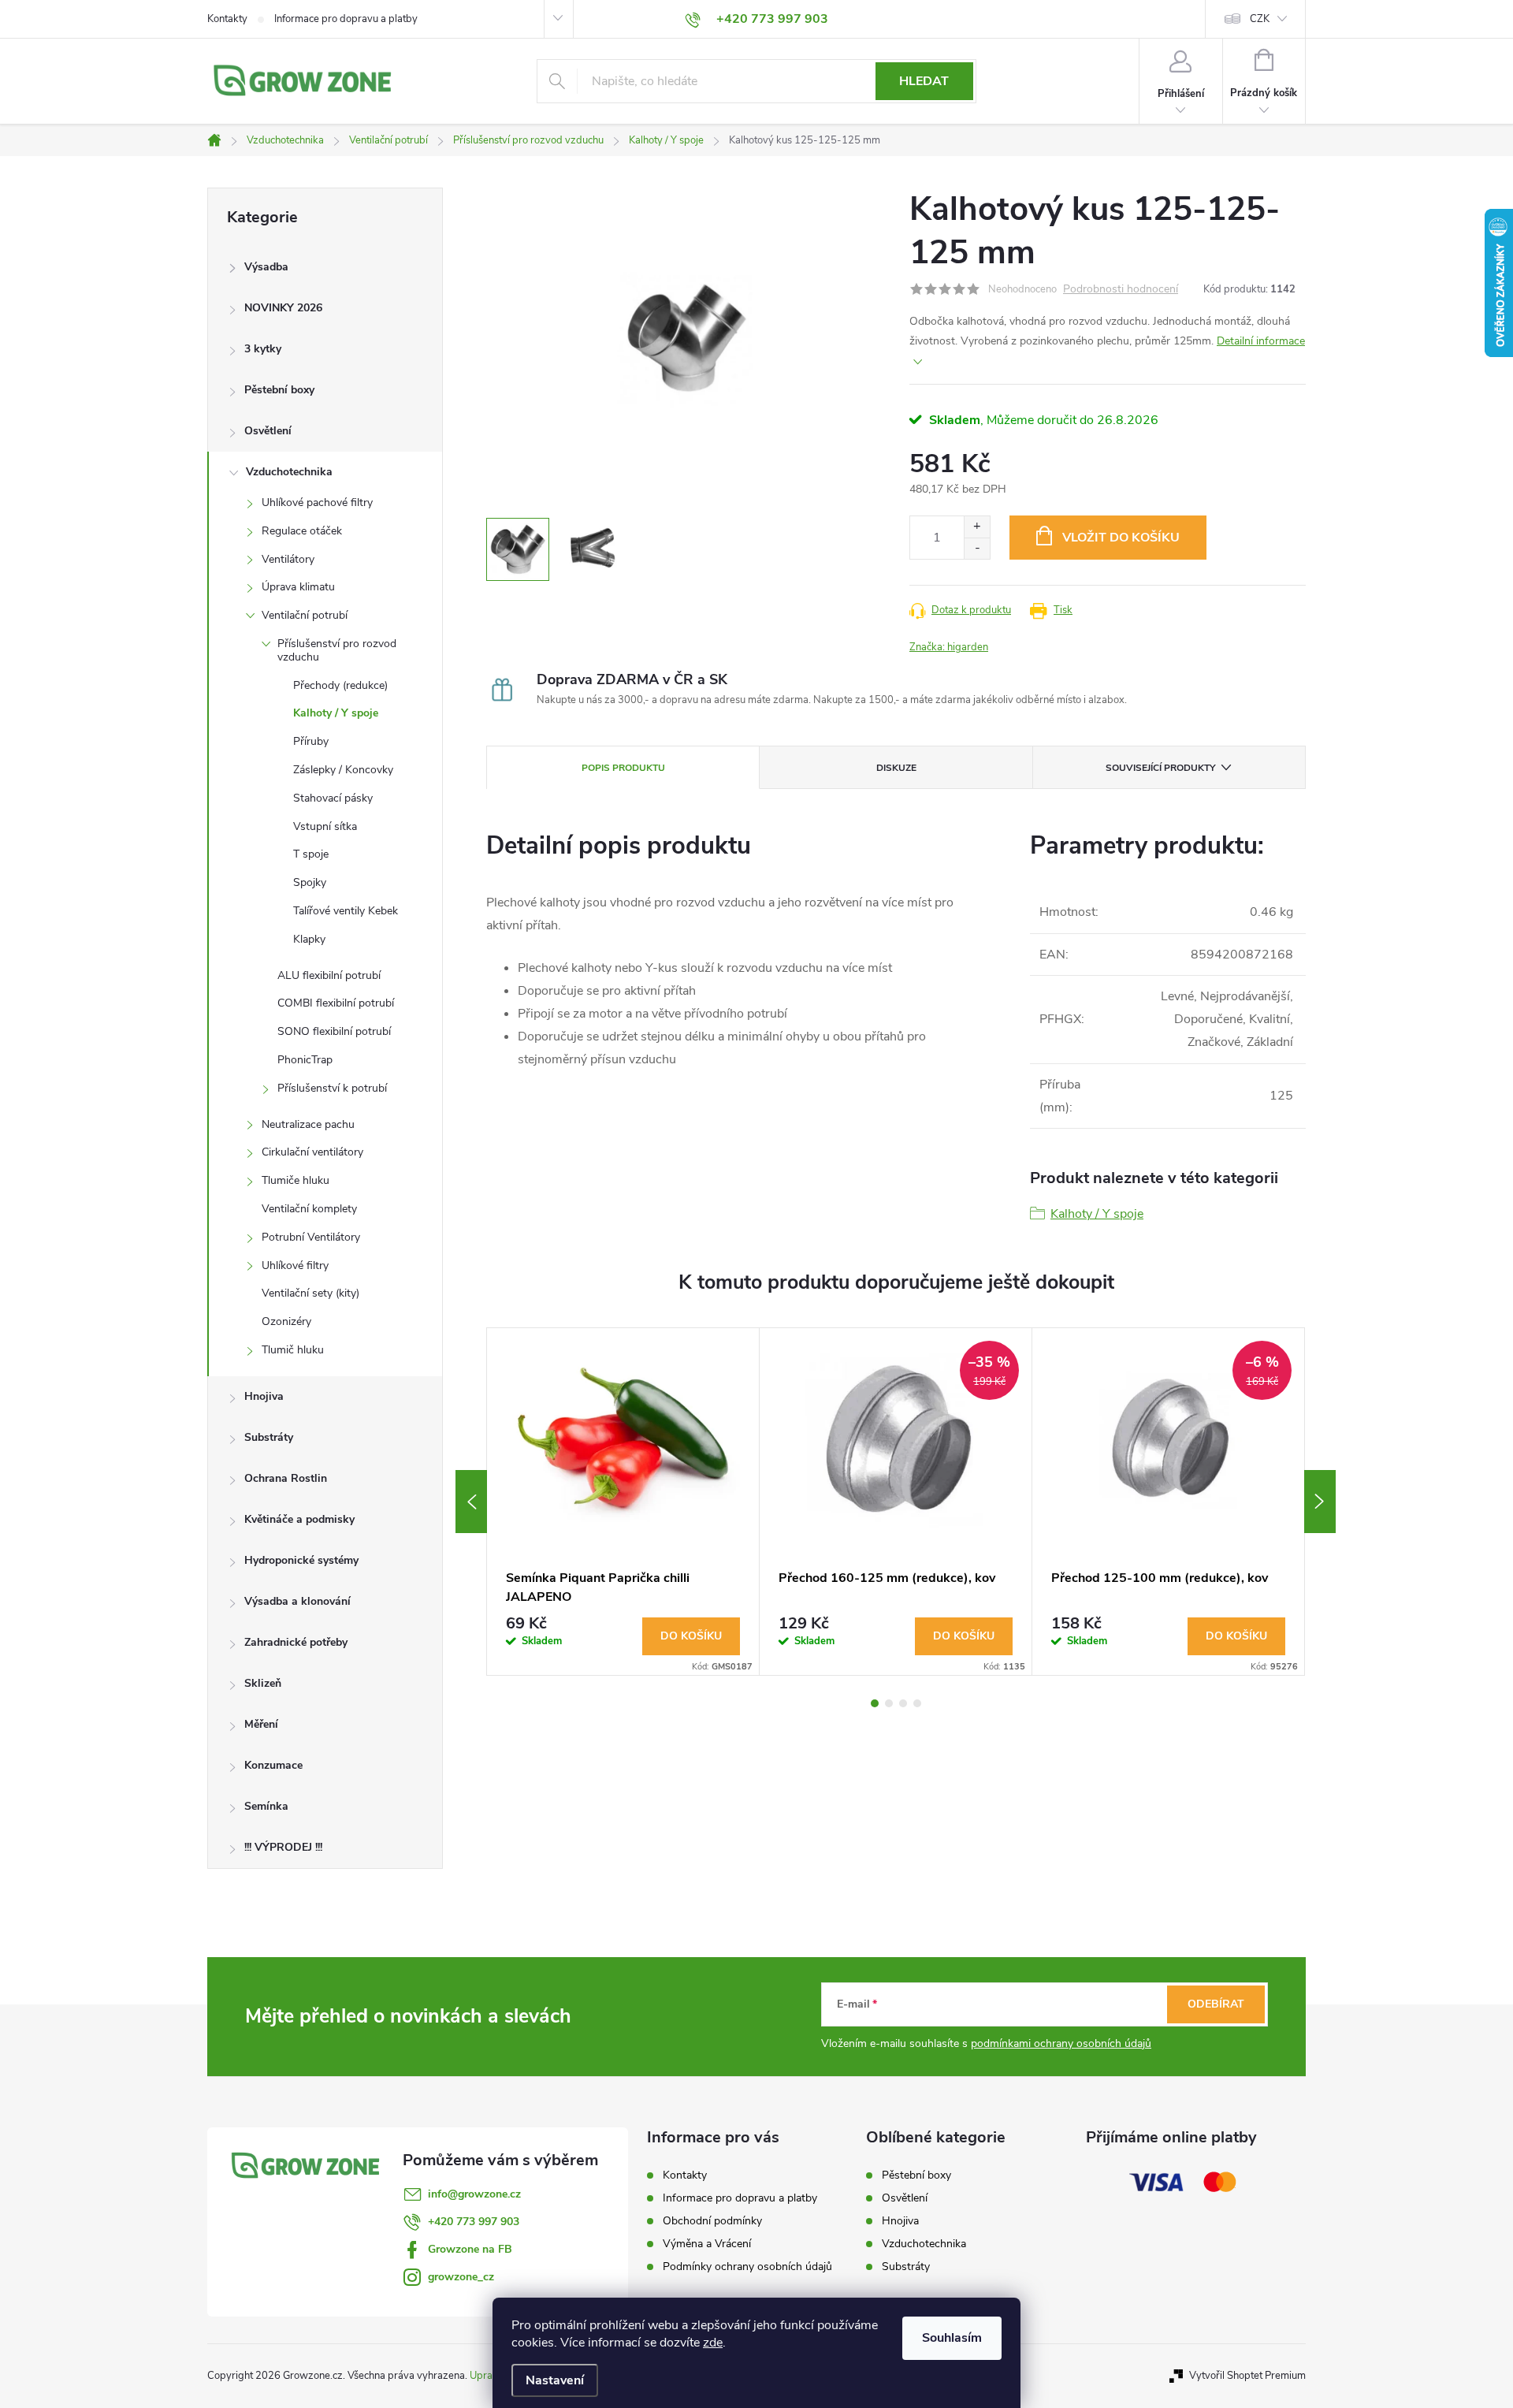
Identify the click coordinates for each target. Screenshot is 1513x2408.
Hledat (924, 81)
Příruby (311, 741)
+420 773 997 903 (474, 2222)
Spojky (310, 882)
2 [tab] (889, 1703)
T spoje (311, 854)
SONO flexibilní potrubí (334, 1031)
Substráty (269, 1437)
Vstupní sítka (325, 826)
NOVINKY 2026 (283, 308)
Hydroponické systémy (301, 1560)
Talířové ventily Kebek (346, 911)
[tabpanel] (623, 1502)
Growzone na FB (470, 2249)
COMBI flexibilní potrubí (336, 1003)
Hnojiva (264, 1396)
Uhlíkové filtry (295, 1265)
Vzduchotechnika (289, 472)
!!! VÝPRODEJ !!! (283, 1847)
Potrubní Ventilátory (311, 1237)
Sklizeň (263, 1683)
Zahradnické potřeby (296, 1642)
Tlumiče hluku (296, 1180)
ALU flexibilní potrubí (329, 975)
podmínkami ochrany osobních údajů (1061, 2043)
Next (1320, 1502)
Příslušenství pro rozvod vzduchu (337, 650)
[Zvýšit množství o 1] (977, 527)
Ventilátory (288, 559)
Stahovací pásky (333, 798)
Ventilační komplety (309, 1209)
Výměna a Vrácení (707, 2244)
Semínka (266, 1806)
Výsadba (266, 267)
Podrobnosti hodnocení (1121, 290)
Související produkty (1160, 768)
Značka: (949, 647)
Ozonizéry (286, 1321)
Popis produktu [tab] (623, 768)
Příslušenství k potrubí (332, 1088)
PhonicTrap (305, 1060)
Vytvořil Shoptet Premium (1247, 2376)
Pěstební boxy (279, 390)
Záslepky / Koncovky (343, 770)
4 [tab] (917, 1703)
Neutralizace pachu (308, 1124)
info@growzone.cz (474, 2194)
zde (713, 2343)
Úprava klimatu (298, 587)
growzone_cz (461, 2277)
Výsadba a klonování (297, 1601)
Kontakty (227, 19)
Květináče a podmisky (299, 1519)
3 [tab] (903, 1703)
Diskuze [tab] (896, 768)
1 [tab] (875, 1703)
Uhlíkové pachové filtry (317, 502)
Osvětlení (268, 431)
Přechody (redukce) (340, 685)
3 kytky (263, 349)
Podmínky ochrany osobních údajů (747, 2267)
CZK (1260, 19)
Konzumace (273, 1765)
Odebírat (1216, 2004)
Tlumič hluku (293, 1350)
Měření (261, 1724)
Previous (471, 1502)
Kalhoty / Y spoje (336, 713)
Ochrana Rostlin (286, 1478)
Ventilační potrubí (305, 615)
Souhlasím (952, 2338)
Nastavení (555, 2380)
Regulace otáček (302, 531)
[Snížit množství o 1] (977, 548)
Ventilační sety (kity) (310, 1293)
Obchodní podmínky (712, 2221)
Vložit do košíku (1121, 538)
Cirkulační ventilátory (312, 1152)
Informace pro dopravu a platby (346, 19)
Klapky (309, 939)
